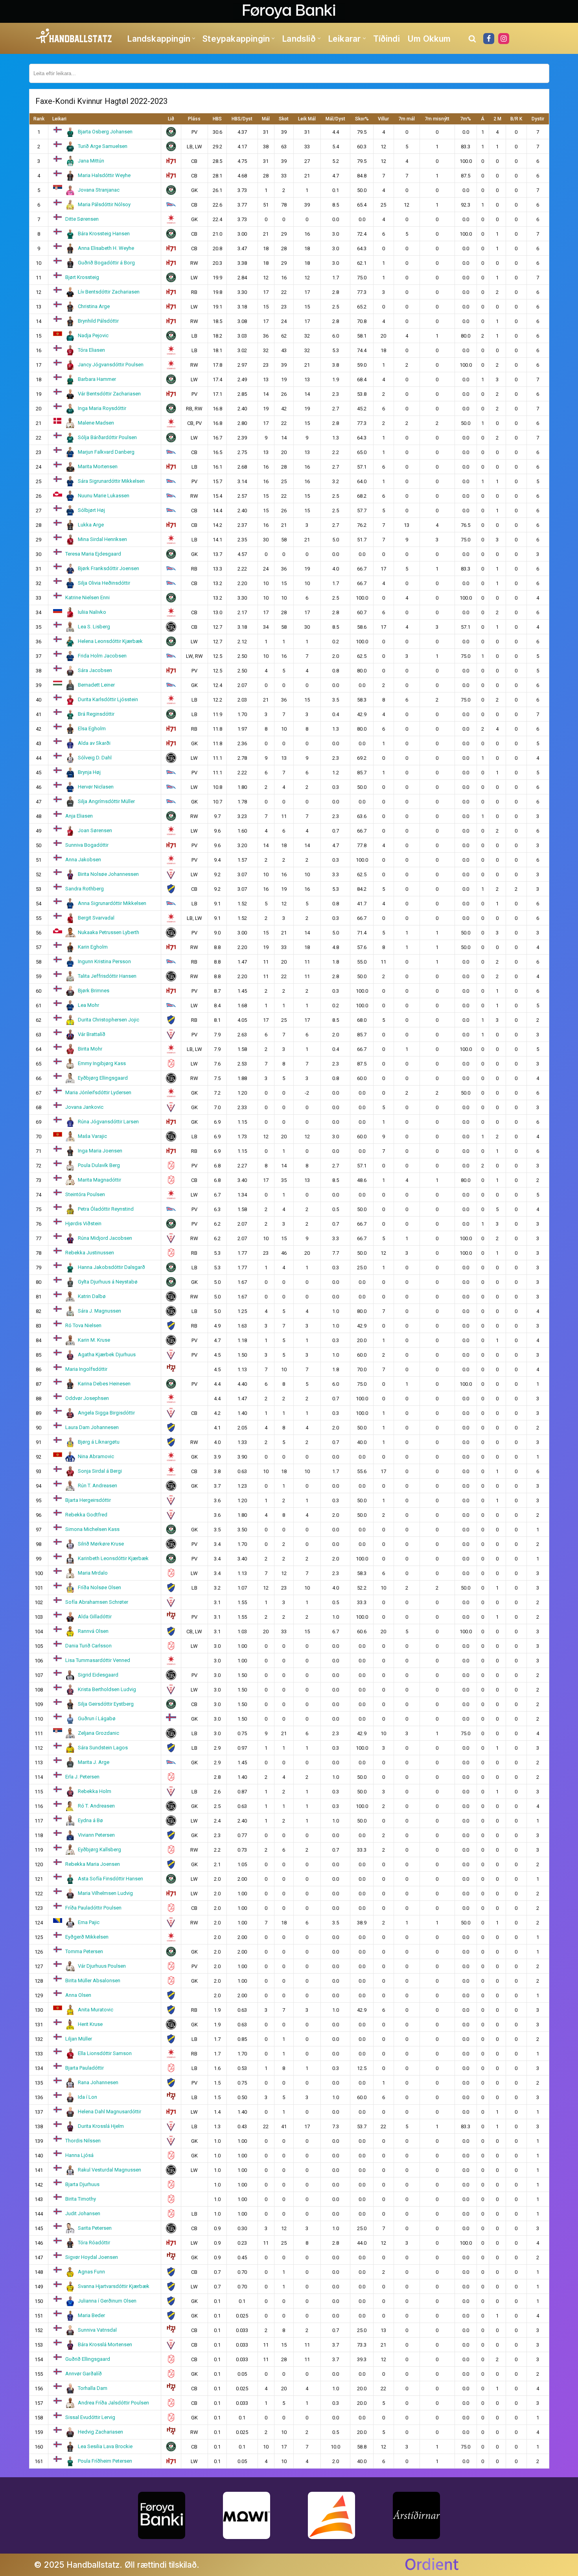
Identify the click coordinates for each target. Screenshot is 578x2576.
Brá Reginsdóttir (96, 714)
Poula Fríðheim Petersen (105, 2461)
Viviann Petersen (96, 1835)
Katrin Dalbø (92, 1296)
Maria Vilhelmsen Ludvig (105, 1893)
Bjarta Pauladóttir (85, 2068)
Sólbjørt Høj (91, 510)
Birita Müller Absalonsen (93, 1980)
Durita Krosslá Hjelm (101, 2126)
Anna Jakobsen (83, 860)
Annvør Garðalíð (84, 2374)
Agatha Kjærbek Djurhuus (107, 1354)
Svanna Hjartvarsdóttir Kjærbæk (114, 2286)
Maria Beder (91, 2315)
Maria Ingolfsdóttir (86, 1369)
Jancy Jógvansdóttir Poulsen (111, 365)
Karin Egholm (93, 947)
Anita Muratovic (96, 2010)
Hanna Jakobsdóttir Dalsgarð (111, 1267)
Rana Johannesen (98, 2082)
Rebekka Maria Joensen (93, 1864)
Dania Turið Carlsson (88, 1646)
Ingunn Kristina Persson (104, 961)
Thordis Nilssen (83, 2141)
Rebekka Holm (95, 1791)
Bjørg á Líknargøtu (99, 1442)
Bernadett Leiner (96, 685)
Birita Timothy (81, 2199)
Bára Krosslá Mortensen (105, 2344)
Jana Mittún (91, 161)
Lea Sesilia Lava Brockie (105, 2446)
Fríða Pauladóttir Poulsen (93, 1908)
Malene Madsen (96, 423)
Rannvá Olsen (93, 1631)
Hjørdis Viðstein (83, 1223)
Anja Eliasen (79, 816)
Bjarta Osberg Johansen (105, 132)
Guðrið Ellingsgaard (88, 2359)
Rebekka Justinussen (90, 1253)
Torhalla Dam (93, 2388)
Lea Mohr (88, 1005)
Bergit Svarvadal (96, 918)
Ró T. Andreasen (96, 1806)
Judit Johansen (83, 2213)
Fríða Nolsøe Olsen (99, 1587)
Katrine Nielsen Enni (87, 597)
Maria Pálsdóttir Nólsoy (104, 204)
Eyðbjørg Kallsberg (99, 1849)
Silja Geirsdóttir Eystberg (106, 1704)
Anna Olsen (78, 1995)
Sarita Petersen (95, 2228)
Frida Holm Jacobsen (102, 656)
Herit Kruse (90, 2024)
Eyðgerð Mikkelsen (87, 1937)
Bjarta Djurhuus (82, 2184)
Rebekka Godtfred (86, 1515)
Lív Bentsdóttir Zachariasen (109, 292)
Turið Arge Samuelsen (103, 146)
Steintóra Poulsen (85, 1194)
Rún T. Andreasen (98, 1486)
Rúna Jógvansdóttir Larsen (108, 1122)
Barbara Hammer (97, 379)
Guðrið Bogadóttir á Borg (106, 263)
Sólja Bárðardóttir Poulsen (107, 437)
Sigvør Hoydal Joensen (92, 2257)
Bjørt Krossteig (82, 277)
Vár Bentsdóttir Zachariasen (109, 394)
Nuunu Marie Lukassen (104, 496)
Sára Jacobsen (95, 670)
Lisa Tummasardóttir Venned (98, 1660)
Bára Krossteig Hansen (104, 234)
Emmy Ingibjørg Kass (102, 1063)
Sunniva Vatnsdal (97, 2330)
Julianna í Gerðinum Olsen (107, 2301)
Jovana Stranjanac (99, 190)
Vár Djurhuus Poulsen (102, 1966)
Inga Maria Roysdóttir (102, 408)
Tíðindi (387, 39)
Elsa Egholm (92, 728)
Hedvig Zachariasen (100, 2432)
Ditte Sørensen (82, 219)
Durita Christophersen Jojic (109, 1020)
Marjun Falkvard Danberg (106, 452)
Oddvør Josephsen (87, 1398)
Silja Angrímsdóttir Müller (106, 801)
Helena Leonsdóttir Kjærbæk (110, 641)
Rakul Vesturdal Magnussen (110, 2170)
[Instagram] (504, 39)
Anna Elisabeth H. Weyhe (106, 248)
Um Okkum (429, 39)
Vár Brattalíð (92, 1034)
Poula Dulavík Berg (99, 1165)
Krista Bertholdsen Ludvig (107, 1689)
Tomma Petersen (84, 1951)
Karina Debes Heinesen (104, 1384)
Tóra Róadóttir (94, 2243)
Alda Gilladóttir (95, 1617)
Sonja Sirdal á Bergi (100, 1471)
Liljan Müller (79, 2039)
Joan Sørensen (95, 830)
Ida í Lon (87, 2097)
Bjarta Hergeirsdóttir (88, 1500)
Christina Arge (94, 306)
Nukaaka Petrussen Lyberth (109, 932)
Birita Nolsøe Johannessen (108, 874)
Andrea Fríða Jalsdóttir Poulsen (113, 2403)
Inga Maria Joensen (100, 1151)
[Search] (472, 39)
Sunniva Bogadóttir (87, 845)
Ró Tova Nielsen (83, 1325)
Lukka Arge (91, 525)
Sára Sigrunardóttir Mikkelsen (111, 481)
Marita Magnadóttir (99, 1180)
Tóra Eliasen (91, 350)
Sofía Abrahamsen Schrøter (97, 1602)
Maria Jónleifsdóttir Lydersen (98, 1092)
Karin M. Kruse (94, 1340)
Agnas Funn (91, 2272)
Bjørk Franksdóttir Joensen (109, 568)
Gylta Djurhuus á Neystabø (108, 1282)
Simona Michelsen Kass (92, 1529)
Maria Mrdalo (93, 1573)
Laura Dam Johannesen (92, 1427)
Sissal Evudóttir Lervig (90, 2417)
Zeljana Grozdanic (98, 1733)
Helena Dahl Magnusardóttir (110, 2112)
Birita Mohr (90, 1049)
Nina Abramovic (96, 1456)
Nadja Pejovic (93, 335)
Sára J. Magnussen (99, 1311)
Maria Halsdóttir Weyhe (104, 175)
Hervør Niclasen (96, 787)
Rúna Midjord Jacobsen (105, 1238)
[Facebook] (489, 39)
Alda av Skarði (94, 743)
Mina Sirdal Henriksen (102, 539)
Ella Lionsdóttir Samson (105, 2053)
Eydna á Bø (90, 1820)
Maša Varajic (92, 1136)
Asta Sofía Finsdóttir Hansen (110, 1879)
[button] (194, 38)
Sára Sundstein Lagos (103, 1748)
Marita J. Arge (94, 1762)
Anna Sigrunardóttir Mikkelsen (112, 903)
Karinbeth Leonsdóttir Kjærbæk (113, 1558)
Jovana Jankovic (84, 1107)
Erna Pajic (89, 1922)
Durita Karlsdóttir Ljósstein (108, 699)
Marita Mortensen (98, 466)
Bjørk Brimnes (94, 991)
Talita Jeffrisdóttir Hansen (107, 976)
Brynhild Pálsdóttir (98, 321)
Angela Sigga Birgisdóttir (106, 1413)
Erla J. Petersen (82, 1777)
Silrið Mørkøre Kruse (101, 1544)
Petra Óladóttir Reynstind (106, 1209)
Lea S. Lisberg (94, 627)
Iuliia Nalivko (92, 612)
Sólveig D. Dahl (95, 758)
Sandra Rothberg (85, 889)
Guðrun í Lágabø (97, 1718)
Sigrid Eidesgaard (98, 1675)
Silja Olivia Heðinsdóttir (104, 583)
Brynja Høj (89, 772)
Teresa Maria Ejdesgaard (93, 554)
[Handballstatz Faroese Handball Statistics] (74, 36)
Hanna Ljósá (79, 2155)
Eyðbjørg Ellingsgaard (103, 1078)
